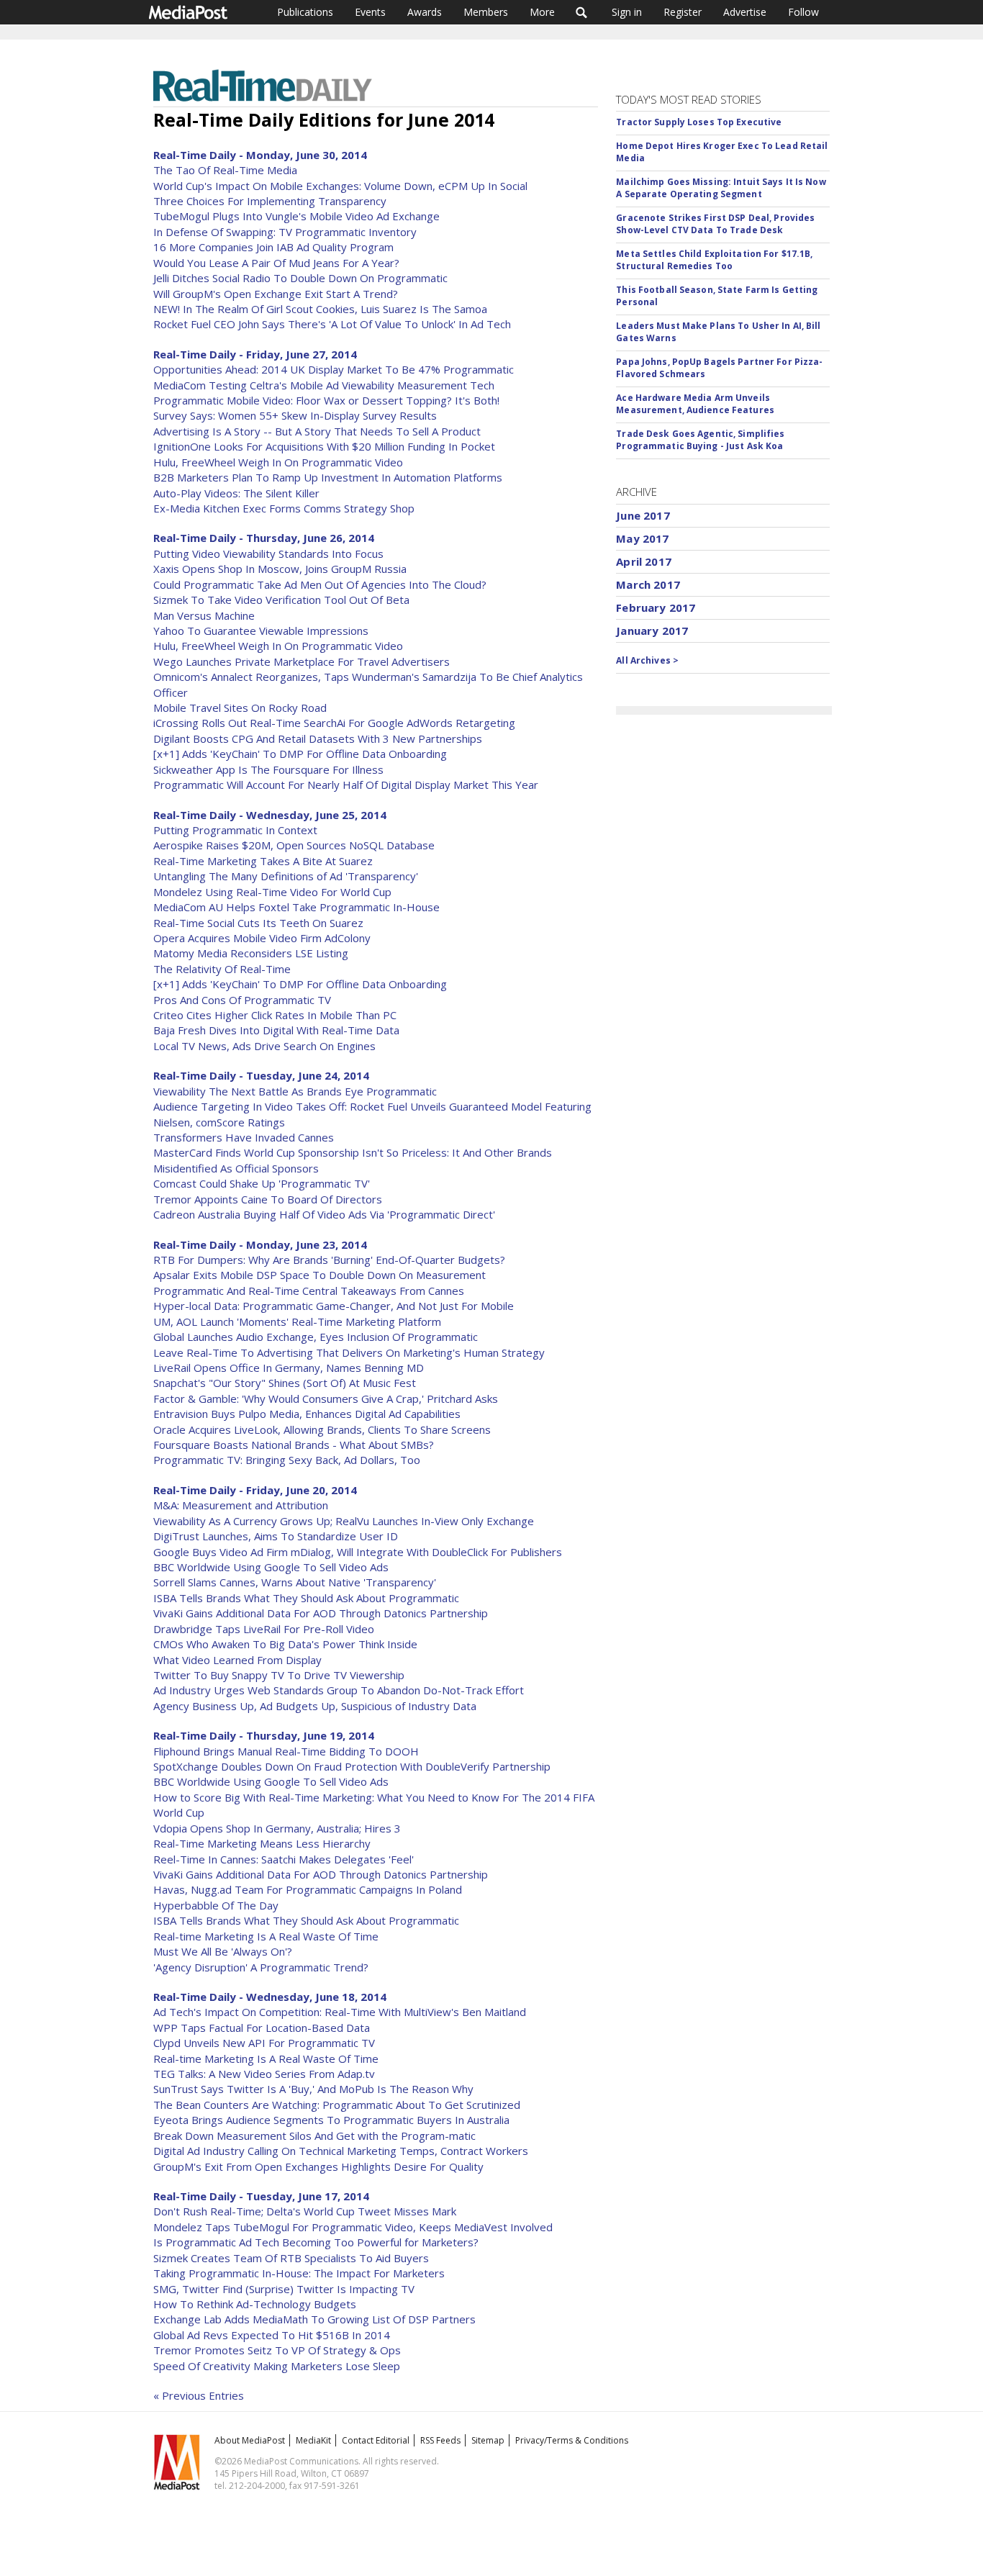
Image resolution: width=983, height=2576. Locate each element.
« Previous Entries (199, 2395)
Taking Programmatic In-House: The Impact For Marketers (299, 2273)
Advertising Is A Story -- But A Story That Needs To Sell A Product (317, 431)
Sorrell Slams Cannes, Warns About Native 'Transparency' (295, 1582)
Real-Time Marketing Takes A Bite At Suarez (263, 861)
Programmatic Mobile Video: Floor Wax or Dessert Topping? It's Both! (326, 400)
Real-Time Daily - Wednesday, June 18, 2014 (270, 1997)
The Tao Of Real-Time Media (225, 170)
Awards (425, 12)
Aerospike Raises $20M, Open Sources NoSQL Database (294, 845)
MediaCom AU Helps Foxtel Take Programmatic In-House (296, 907)
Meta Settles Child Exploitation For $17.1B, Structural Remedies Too (714, 260)
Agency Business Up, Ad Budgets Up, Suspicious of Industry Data (315, 1706)
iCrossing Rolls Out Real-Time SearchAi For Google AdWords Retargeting (334, 723)
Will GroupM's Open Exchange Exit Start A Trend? (276, 294)
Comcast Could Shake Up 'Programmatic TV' (262, 1183)
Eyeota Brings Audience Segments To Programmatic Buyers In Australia (331, 2120)
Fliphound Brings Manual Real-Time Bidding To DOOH (286, 1751)
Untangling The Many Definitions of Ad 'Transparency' (286, 876)
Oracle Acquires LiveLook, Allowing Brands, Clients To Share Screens (322, 1429)
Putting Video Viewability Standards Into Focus (268, 553)
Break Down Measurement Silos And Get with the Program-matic (314, 2136)
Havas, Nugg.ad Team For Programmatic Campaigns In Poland (308, 1889)
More (542, 12)
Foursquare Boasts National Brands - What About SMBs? (294, 1445)
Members (486, 12)
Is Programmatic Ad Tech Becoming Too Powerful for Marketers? (316, 2242)
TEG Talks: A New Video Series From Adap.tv (264, 2074)
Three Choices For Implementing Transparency (270, 201)
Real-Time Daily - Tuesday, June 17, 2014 (261, 2196)
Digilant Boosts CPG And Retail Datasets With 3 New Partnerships (318, 738)
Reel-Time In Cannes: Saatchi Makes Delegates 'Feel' (284, 1859)
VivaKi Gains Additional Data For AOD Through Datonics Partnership (321, 1613)
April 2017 (644, 561)
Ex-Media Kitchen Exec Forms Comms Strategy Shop (284, 508)
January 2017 (652, 631)
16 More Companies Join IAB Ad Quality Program (273, 247)
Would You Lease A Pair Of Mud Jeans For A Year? (276, 263)
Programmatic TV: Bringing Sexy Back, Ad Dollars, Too (287, 1460)
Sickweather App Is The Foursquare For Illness (268, 769)
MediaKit (313, 2440)
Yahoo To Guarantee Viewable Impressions (261, 631)
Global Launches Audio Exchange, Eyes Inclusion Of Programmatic (316, 1337)
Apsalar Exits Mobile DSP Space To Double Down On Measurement (320, 1275)
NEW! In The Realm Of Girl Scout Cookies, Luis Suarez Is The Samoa (320, 309)
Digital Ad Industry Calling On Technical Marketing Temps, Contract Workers (341, 2151)
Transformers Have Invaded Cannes (244, 1137)
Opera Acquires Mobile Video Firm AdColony (262, 938)
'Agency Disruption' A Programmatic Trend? (261, 1967)
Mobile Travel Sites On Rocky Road (240, 708)
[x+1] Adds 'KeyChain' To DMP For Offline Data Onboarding (300, 754)
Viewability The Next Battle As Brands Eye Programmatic (295, 1091)
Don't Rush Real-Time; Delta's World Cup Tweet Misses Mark (305, 2211)
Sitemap (488, 2440)
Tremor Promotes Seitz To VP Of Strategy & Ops (277, 2350)
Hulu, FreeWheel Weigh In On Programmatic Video (278, 462)
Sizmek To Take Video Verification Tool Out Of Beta (281, 600)
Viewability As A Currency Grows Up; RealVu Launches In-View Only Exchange (344, 1521)
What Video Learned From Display (237, 1660)
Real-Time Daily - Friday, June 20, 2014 (255, 1490)
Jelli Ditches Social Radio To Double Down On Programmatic (300, 278)
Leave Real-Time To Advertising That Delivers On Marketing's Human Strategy (349, 1352)
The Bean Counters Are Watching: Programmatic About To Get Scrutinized (337, 2105)
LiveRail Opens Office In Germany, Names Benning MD (289, 1368)
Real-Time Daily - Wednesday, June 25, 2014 (270, 815)
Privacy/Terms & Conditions (572, 2440)
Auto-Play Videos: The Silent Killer (236, 493)
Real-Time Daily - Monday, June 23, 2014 (260, 1244)
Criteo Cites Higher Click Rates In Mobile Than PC (275, 1015)
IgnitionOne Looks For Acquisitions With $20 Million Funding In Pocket (324, 446)
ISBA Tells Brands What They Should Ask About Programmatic (306, 1598)
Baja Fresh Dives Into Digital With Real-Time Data (276, 1030)
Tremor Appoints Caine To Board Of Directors (268, 1199)
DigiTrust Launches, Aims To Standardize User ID (276, 1536)
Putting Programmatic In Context (235, 830)
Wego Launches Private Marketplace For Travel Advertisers (302, 661)
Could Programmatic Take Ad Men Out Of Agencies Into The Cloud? (320, 584)
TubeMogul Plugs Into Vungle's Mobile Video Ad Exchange (296, 216)
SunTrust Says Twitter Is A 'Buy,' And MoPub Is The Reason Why (313, 2089)
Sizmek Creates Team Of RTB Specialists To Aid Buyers (291, 2258)
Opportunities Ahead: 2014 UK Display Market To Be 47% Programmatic (334, 369)
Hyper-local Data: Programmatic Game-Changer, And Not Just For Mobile (334, 1306)
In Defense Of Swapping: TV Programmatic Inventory (285, 232)
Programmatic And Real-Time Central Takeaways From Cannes (309, 1291)
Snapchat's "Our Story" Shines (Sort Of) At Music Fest (285, 1383)
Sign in (627, 12)
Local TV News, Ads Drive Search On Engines (264, 1046)
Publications (305, 12)
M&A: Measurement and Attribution (241, 1505)
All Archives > (647, 660)
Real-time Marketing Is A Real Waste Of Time (266, 1936)
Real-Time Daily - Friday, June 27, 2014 (255, 354)
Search (582, 12)
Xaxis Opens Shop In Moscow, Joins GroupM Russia (280, 569)
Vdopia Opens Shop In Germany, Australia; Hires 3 (277, 1828)
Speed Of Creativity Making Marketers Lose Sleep (277, 2366)
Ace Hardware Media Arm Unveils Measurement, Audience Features (695, 404)
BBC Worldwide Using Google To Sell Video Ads (271, 1567)
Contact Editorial (376, 2440)
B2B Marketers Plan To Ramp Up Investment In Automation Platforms (328, 477)
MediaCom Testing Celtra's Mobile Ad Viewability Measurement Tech (324, 385)
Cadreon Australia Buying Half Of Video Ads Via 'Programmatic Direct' (324, 1214)
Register (683, 12)
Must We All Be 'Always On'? (223, 1951)
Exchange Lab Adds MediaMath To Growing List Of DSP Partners (314, 2319)
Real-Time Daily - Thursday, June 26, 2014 (264, 538)
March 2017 (648, 584)
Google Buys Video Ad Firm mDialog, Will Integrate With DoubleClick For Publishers (358, 1552)
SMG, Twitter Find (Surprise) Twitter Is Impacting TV (284, 2289)
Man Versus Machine (204, 615)
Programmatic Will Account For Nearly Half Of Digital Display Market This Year (346, 785)
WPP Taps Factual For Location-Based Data (262, 2028)
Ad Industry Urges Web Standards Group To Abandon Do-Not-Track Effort (339, 1690)
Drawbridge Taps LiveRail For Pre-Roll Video (264, 1629)
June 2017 (643, 515)
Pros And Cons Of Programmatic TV (242, 1000)
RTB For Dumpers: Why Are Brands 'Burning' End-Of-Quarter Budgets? (329, 1260)
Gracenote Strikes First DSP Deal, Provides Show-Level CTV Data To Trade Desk (715, 224)
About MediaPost (250, 2440)
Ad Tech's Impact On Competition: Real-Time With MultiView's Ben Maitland (340, 2012)
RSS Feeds (440, 2440)
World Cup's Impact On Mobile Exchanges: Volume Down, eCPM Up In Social (340, 186)
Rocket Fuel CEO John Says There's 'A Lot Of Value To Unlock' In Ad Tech (332, 324)
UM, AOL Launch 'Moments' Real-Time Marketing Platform (297, 1321)
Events (370, 12)
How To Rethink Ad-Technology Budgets (255, 2304)
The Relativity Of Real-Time (222, 969)
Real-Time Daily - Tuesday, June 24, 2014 (261, 1075)
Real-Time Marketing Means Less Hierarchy (262, 1843)
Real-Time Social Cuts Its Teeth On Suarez (258, 923)
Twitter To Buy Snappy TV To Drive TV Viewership (279, 1675)
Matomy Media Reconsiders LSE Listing (251, 953)
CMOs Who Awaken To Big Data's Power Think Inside (285, 1644)
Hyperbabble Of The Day (216, 1905)
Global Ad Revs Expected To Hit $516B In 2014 (272, 2335)
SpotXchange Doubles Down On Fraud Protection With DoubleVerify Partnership (352, 1766)
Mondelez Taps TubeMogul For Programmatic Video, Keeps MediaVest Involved (353, 2227)
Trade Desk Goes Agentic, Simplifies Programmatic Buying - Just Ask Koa (700, 440)
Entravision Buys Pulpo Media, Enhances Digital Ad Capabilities (307, 1414)
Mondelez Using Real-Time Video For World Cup (272, 892)
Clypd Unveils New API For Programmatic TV (264, 2043)
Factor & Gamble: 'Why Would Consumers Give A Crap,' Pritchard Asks (326, 1398)
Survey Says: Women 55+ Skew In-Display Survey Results (295, 415)
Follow (803, 12)
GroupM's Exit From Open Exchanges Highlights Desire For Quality (318, 2166)
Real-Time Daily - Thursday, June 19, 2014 (264, 1735)
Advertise (745, 12)
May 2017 (642, 538)
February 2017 (656, 607)
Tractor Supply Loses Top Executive (699, 122)
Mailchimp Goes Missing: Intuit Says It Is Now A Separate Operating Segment (721, 188)
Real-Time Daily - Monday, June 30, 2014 (260, 155)
